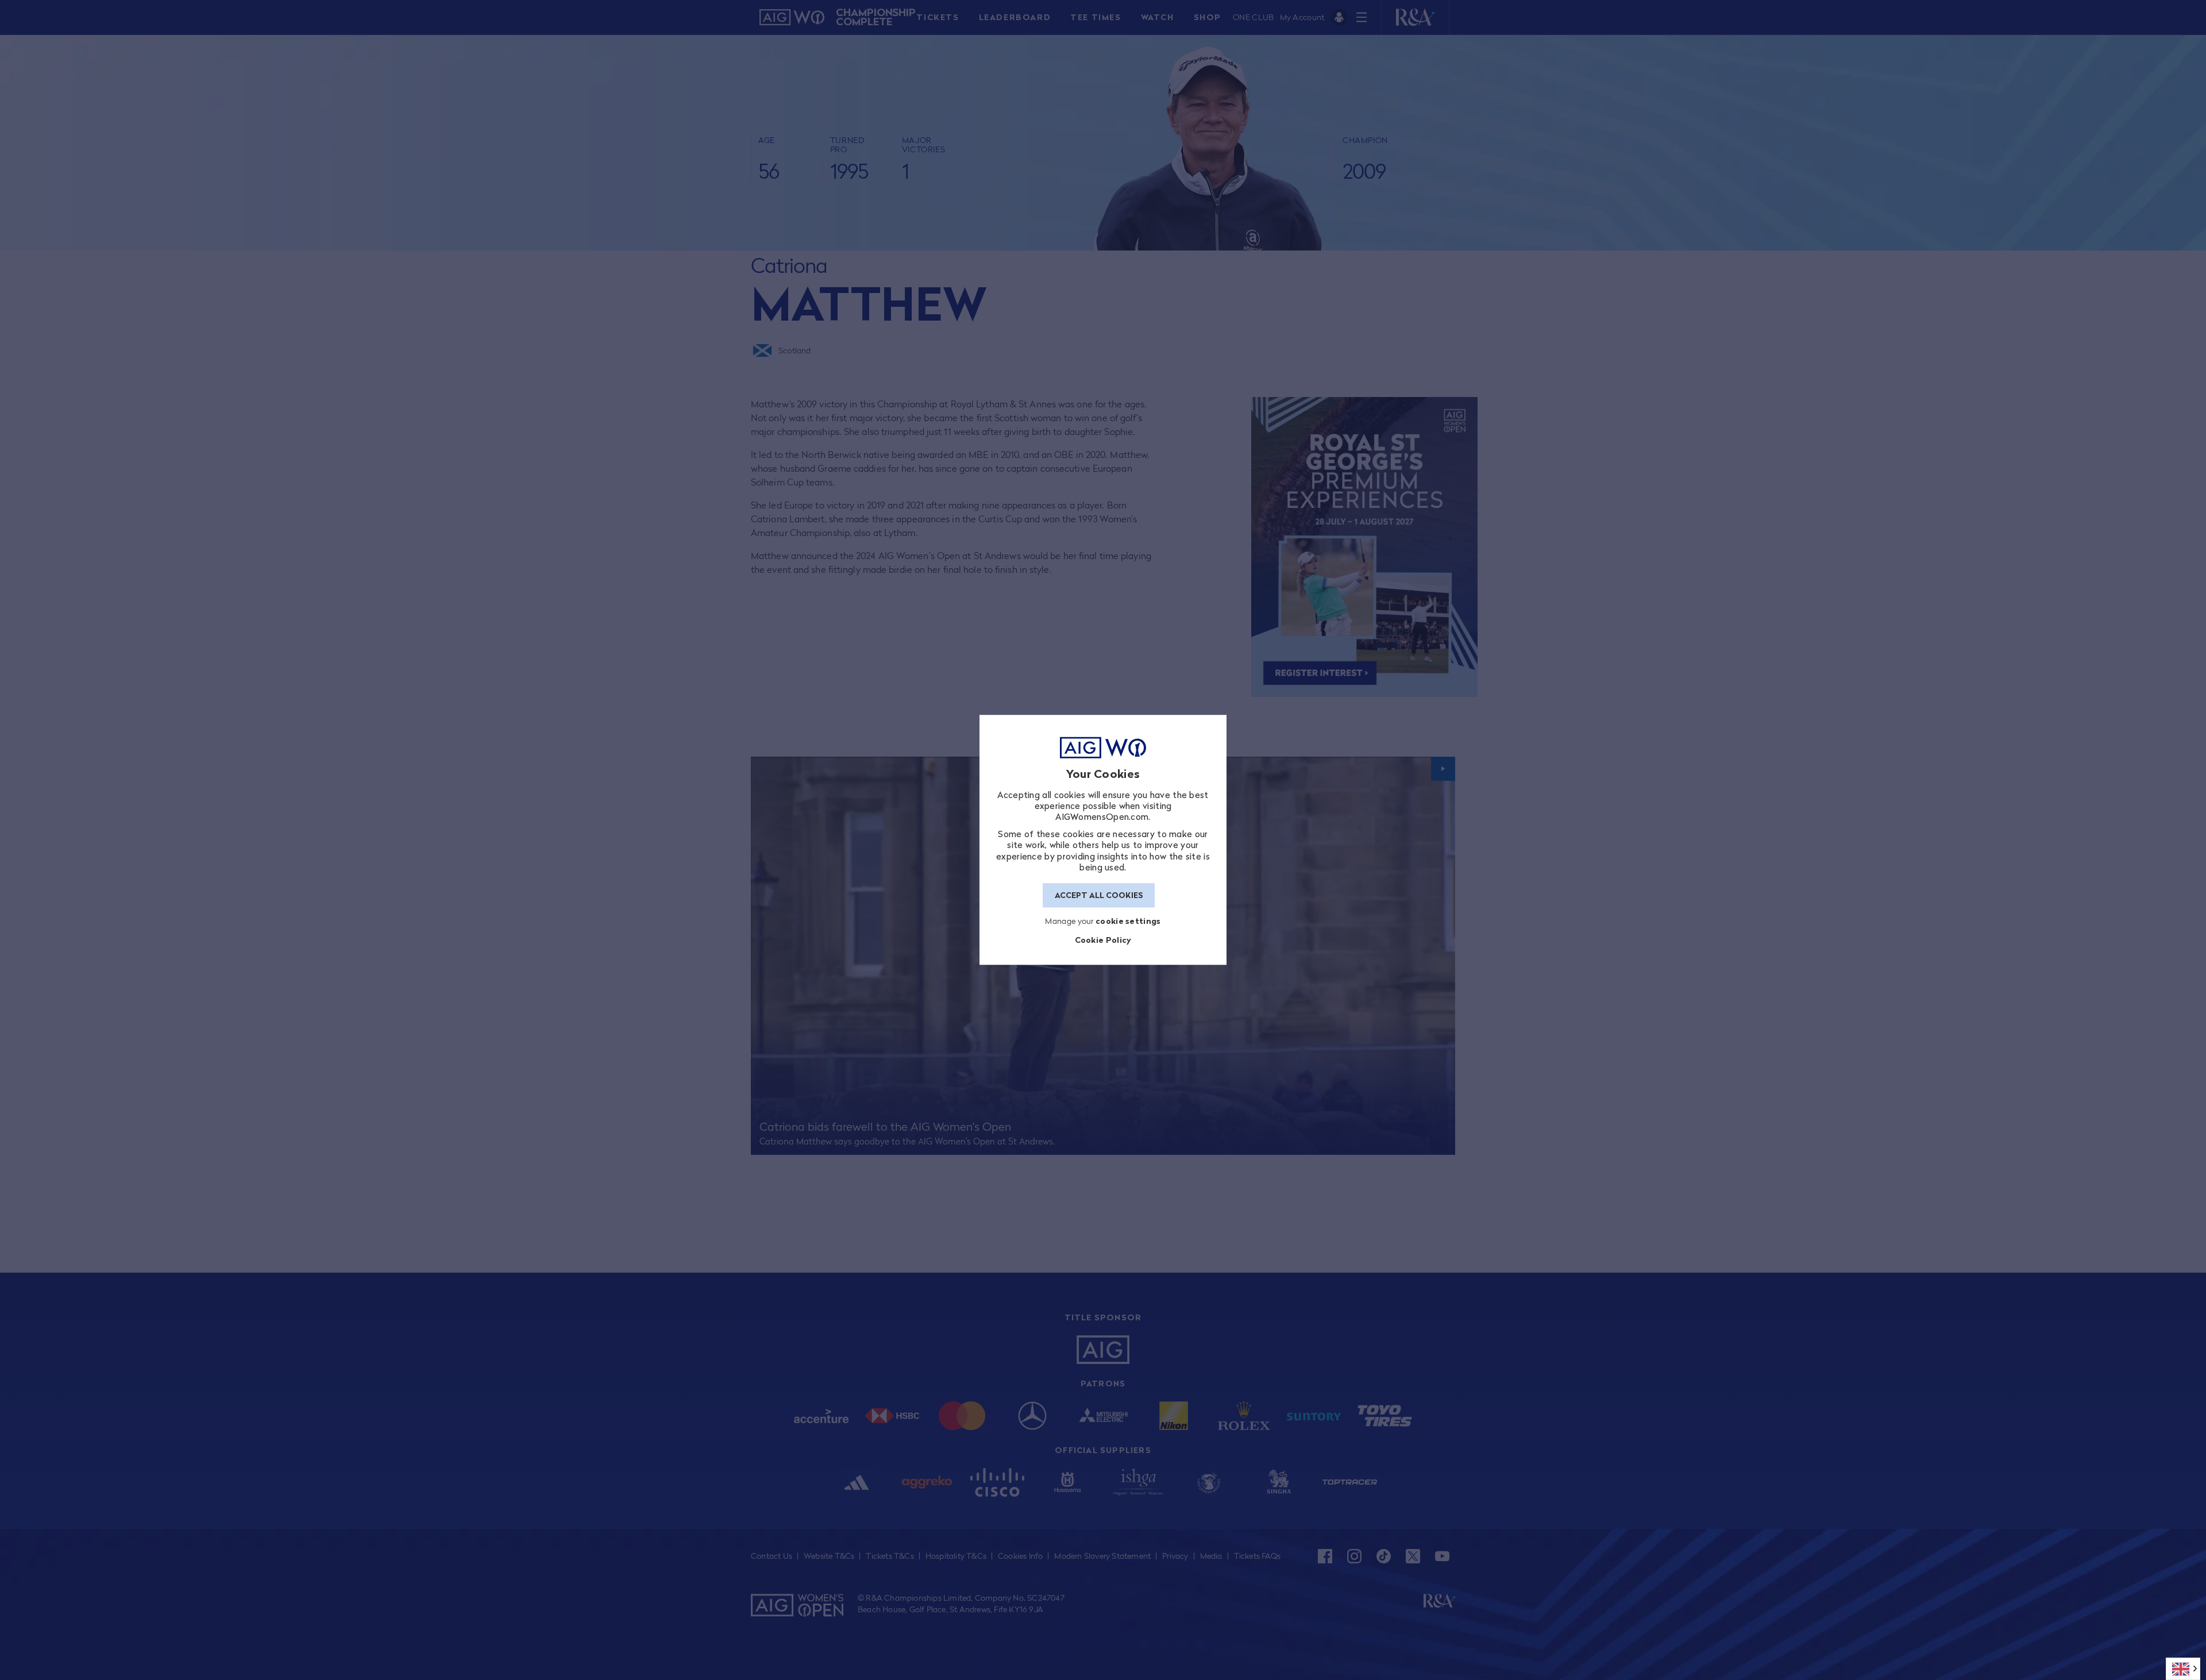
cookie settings (1128, 921)
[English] (2183, 1669)
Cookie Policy (1103, 940)
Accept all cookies (1099, 895)
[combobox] (2183, 1669)
